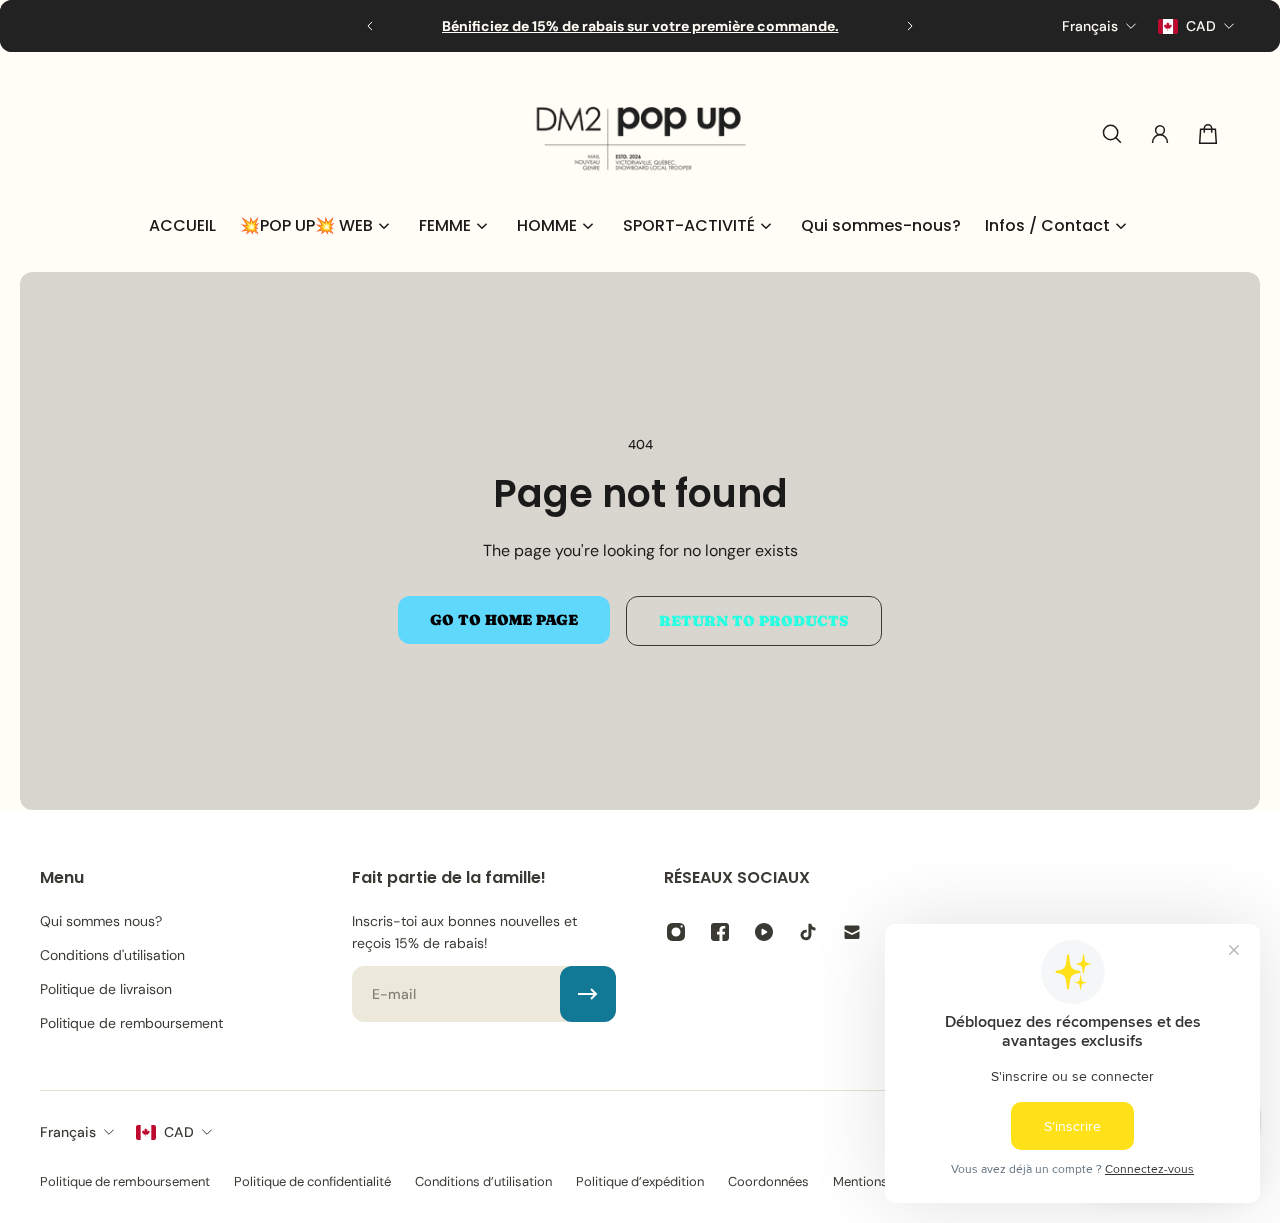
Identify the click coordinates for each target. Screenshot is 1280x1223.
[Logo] (640, 134)
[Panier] (1208, 134)
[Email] (852, 932)
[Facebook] (720, 932)
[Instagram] (676, 932)
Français (68, 1132)
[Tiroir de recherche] (1112, 134)
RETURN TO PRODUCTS (754, 621)
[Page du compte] (1160, 134)
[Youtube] (764, 932)
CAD (179, 1132)
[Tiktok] (808, 932)
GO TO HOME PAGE (504, 620)
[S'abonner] (588, 994)
